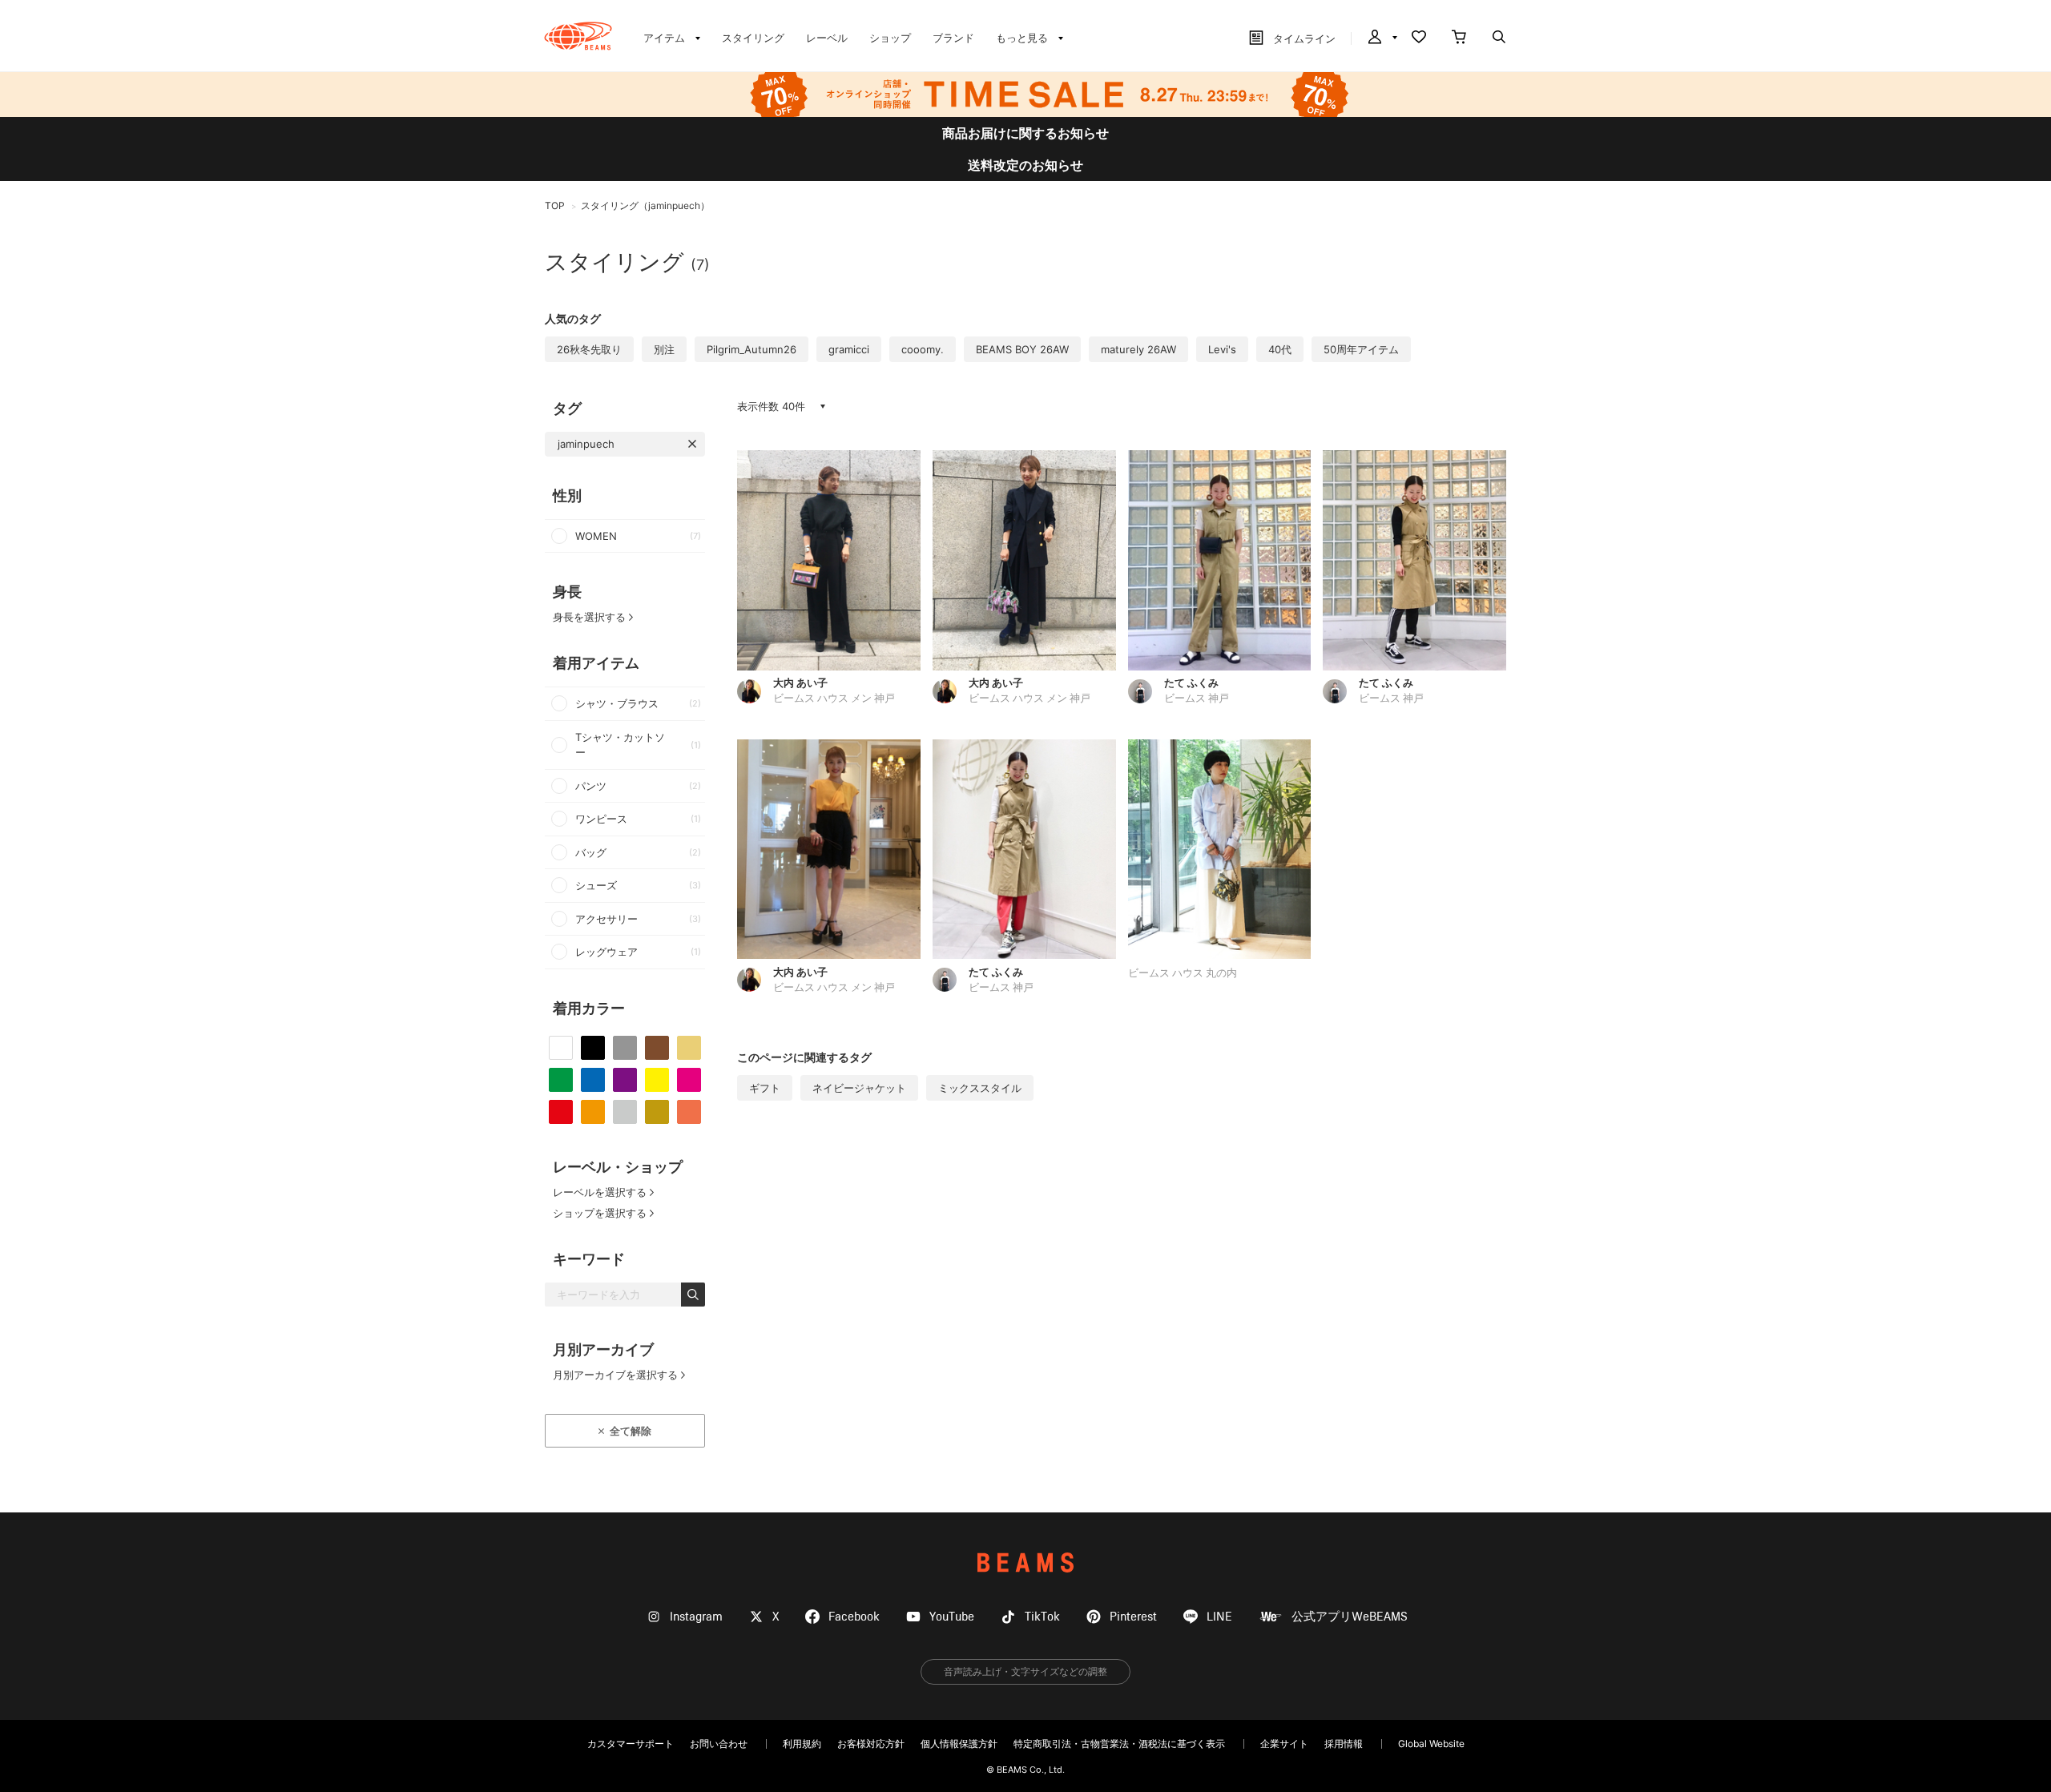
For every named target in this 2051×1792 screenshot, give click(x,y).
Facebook (854, 1617)
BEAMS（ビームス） (578, 36)
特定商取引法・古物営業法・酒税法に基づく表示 (1119, 1744)
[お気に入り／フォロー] (1419, 38)
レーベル (827, 38)
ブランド (953, 38)
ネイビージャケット (859, 1088)
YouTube (952, 1617)
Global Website (1431, 1744)
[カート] (1459, 38)
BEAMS (1025, 1562)
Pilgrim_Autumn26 (751, 349)
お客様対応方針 (871, 1744)
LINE (1219, 1617)
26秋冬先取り (589, 349)
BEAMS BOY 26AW (1022, 349)
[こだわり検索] (1499, 38)
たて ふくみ (1191, 683)
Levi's (1222, 349)
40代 (1280, 349)
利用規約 (802, 1744)
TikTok (1042, 1617)
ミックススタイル (980, 1088)
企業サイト (1284, 1744)
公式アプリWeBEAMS (1350, 1617)
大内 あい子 (800, 683)
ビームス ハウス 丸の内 (1183, 974)
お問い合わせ (719, 1744)
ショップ (890, 38)
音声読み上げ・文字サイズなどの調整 (1025, 1671)
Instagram (696, 1617)
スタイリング (753, 38)
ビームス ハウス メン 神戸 (834, 699)
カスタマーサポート (631, 1744)
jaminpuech (586, 444)
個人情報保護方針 (959, 1744)
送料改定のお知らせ (1025, 165)
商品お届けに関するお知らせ (1025, 133)
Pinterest (1133, 1617)
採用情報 (1344, 1744)
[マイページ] (1381, 38)
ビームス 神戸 (1197, 699)
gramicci (849, 349)
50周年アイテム (1361, 349)
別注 (664, 349)
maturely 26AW (1138, 349)
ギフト (765, 1088)
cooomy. (923, 349)
